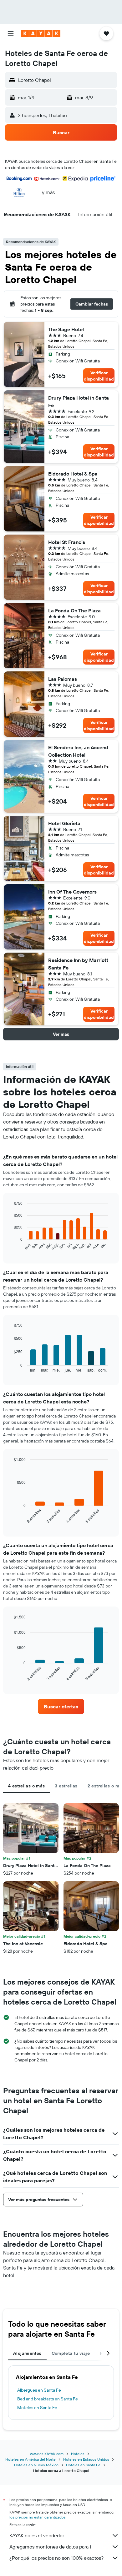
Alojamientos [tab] (27, 2353)
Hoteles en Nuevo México (36, 2465)
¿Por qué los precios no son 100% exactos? (56, 2558)
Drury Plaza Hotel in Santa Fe (79, 401)
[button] (11, 33)
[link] (61, 1707)
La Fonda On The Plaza (74, 610)
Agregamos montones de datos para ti (51, 2547)
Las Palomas (63, 679)
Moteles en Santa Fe (37, 2408)
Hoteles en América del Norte (30, 2459)
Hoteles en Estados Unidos (86, 2459)
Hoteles (78, 2454)
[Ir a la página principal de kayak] (41, 33)
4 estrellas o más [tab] (26, 1786)
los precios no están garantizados (38, 2517)
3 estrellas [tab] (66, 1786)
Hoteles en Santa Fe (83, 2465)
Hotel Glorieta (64, 823)
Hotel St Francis (67, 542)
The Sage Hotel (66, 329)
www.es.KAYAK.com (47, 2454)
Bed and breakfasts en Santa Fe (48, 2399)
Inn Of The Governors (72, 892)
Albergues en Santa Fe (39, 2390)
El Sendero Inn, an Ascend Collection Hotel (78, 751)
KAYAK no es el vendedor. (37, 2535)
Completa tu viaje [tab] (71, 2353)
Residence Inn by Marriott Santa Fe (78, 964)
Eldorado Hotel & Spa (73, 474)
